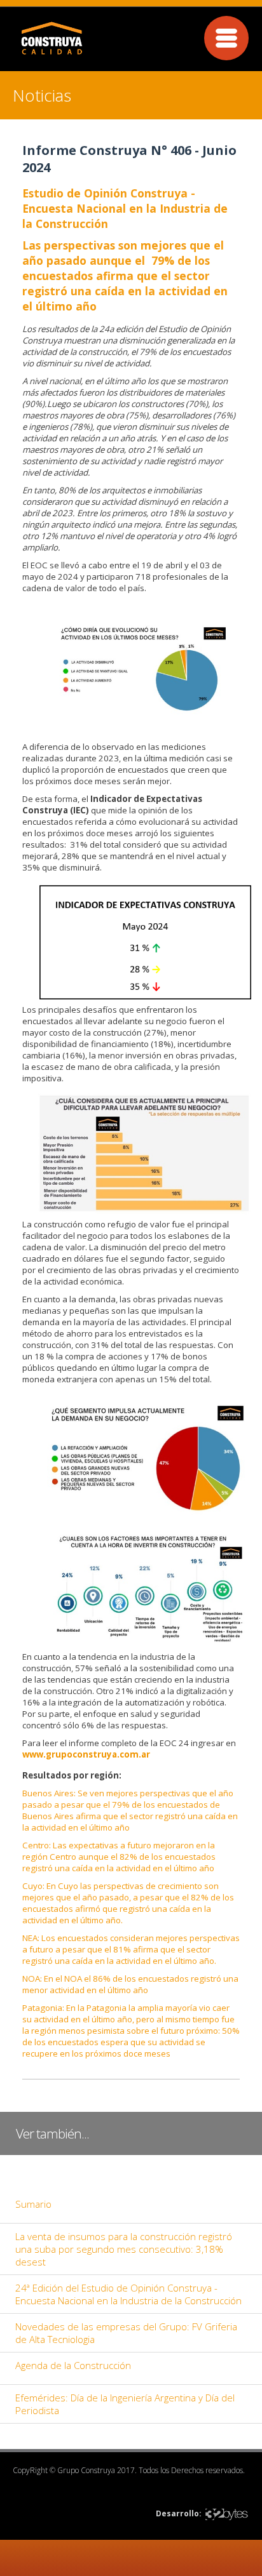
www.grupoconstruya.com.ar (86, 1754)
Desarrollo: (179, 2513)
